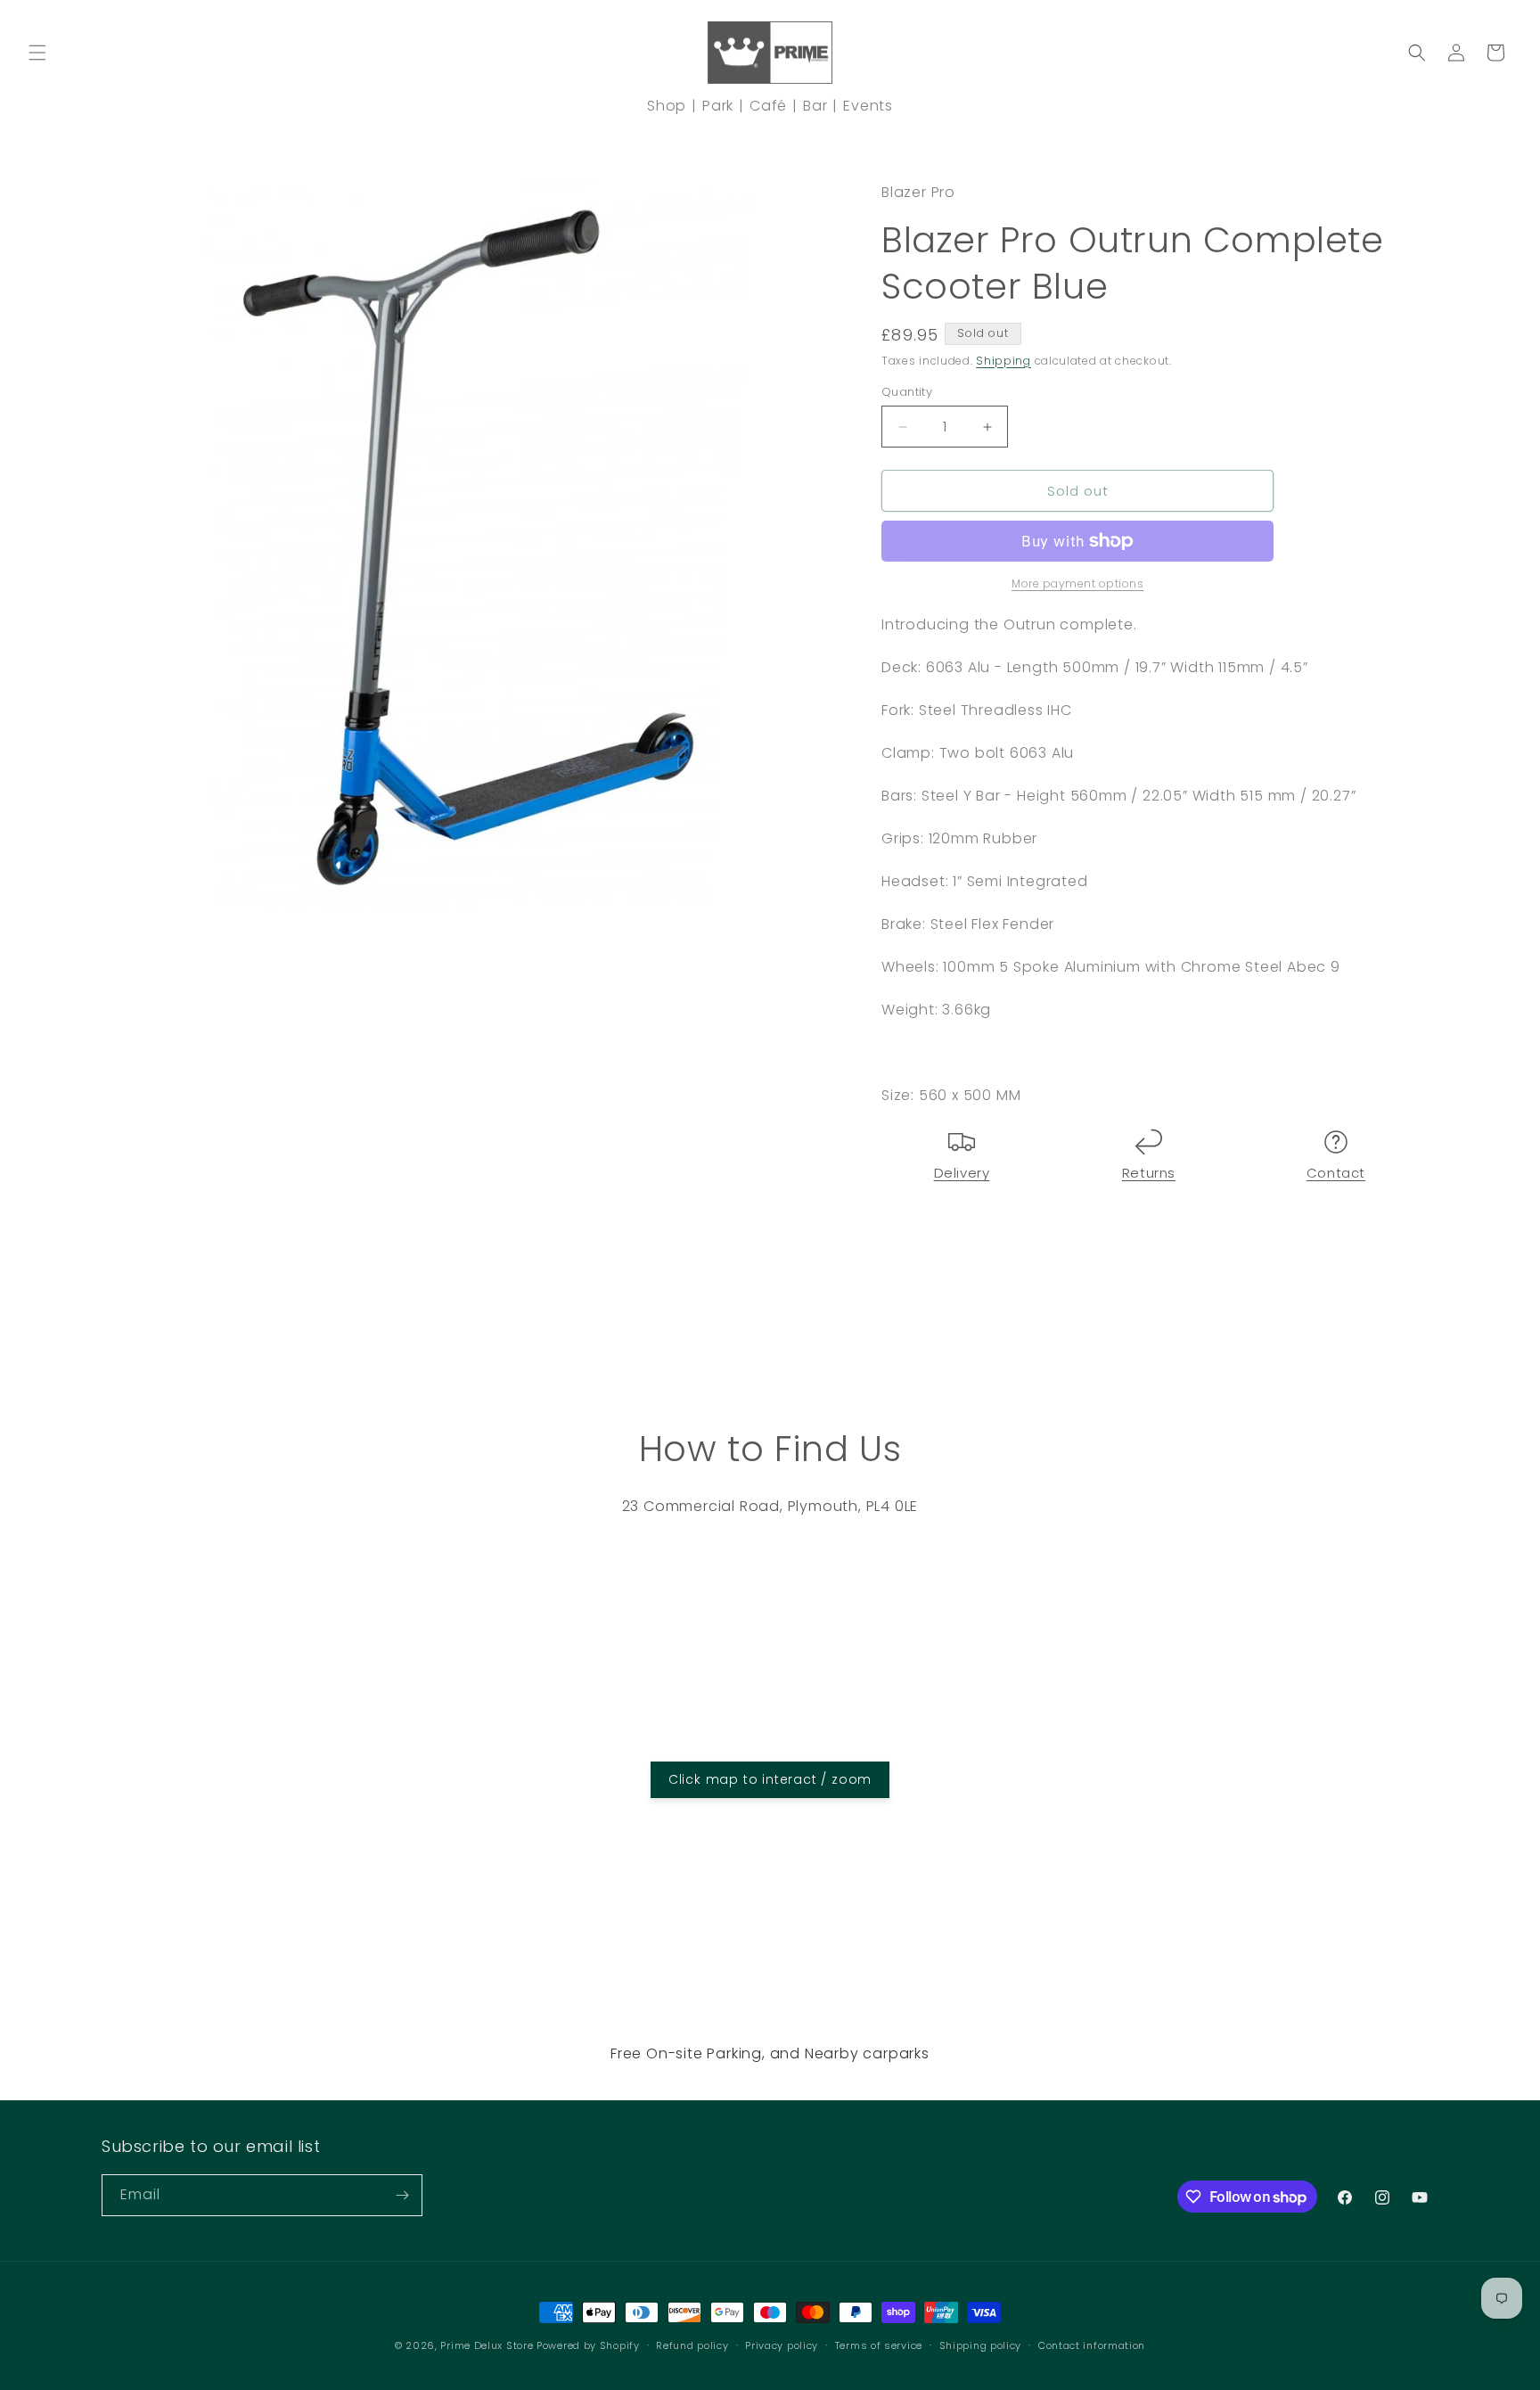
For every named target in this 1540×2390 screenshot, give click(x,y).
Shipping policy (981, 2345)
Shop (667, 106)
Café (768, 106)
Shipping (1003, 361)
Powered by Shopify (588, 2345)
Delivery (962, 1173)
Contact (1336, 1173)
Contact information (1092, 2345)
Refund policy (692, 2345)
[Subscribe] (402, 2195)
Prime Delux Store (487, 2345)
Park (718, 106)
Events (868, 106)
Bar (815, 106)
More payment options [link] (1077, 583)
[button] (37, 53)
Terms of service (879, 2345)
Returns (1149, 1173)
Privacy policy (782, 2345)
